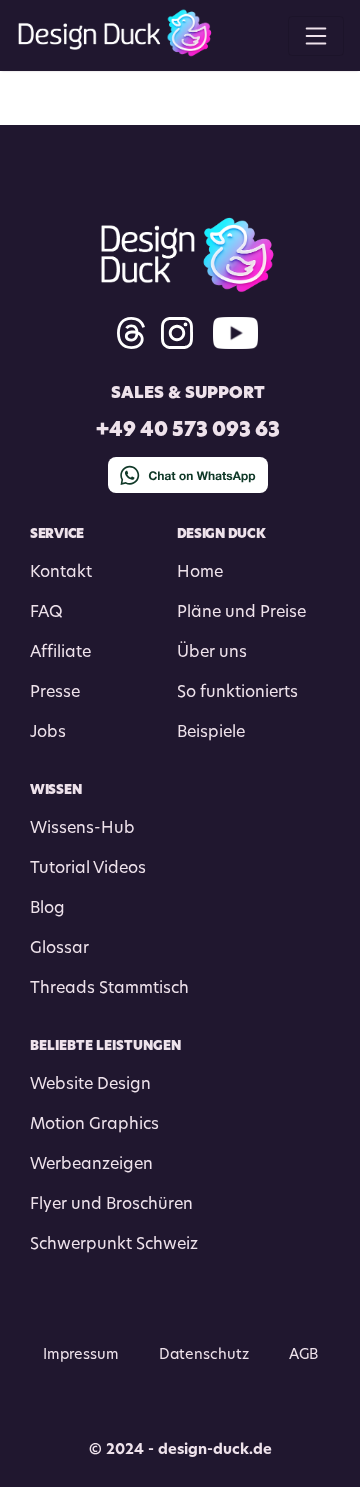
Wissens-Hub (82, 829)
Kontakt (61, 573)
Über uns (212, 653)
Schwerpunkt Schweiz (114, 1245)
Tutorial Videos (88, 869)
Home (200, 573)
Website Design (90, 1085)
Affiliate (60, 653)
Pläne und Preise (241, 613)
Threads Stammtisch (109, 989)
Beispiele (211, 733)
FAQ (46, 613)
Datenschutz (204, 1355)
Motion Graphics (94, 1125)
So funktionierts (237, 693)
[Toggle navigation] (316, 36)
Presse (55, 693)
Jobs (48, 733)
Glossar (59, 949)
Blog (47, 909)
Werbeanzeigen (91, 1165)
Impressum (81, 1355)
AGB (303, 1355)
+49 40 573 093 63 (188, 431)
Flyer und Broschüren (111, 1205)
